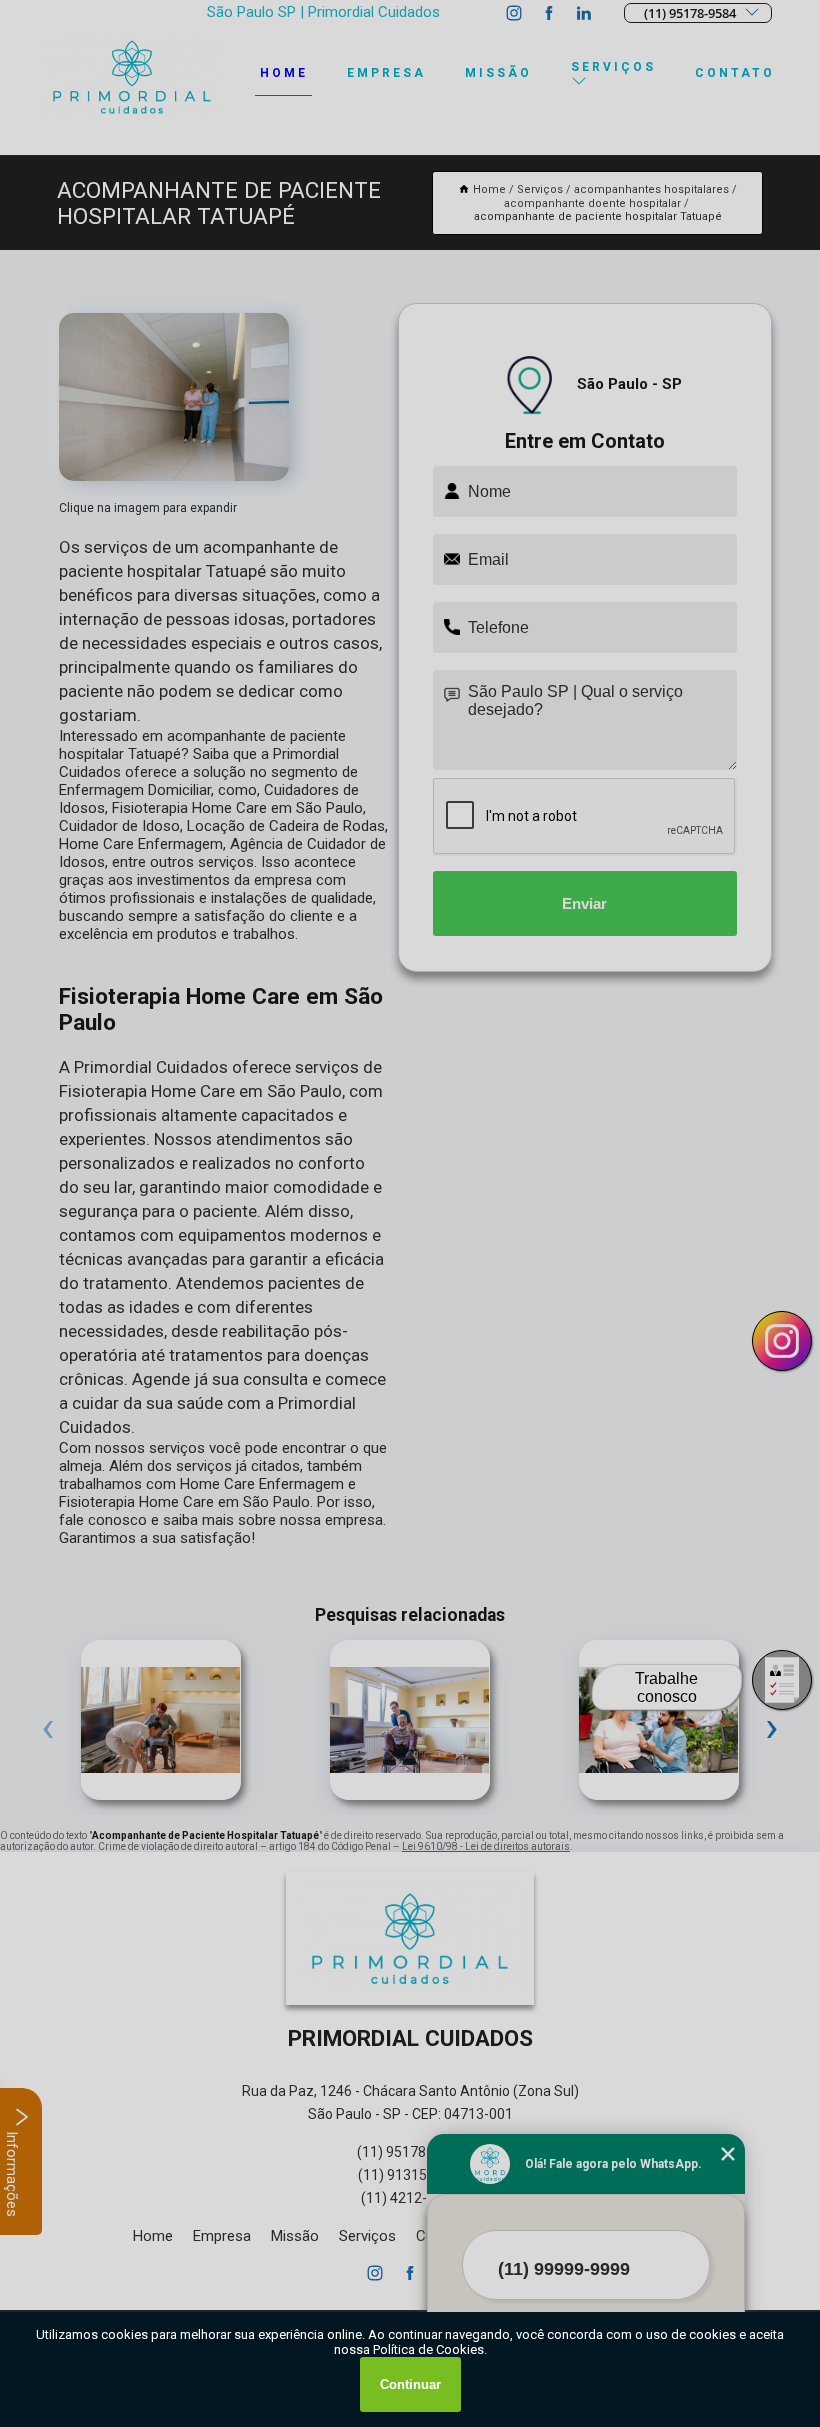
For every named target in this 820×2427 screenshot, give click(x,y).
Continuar (410, 2384)
